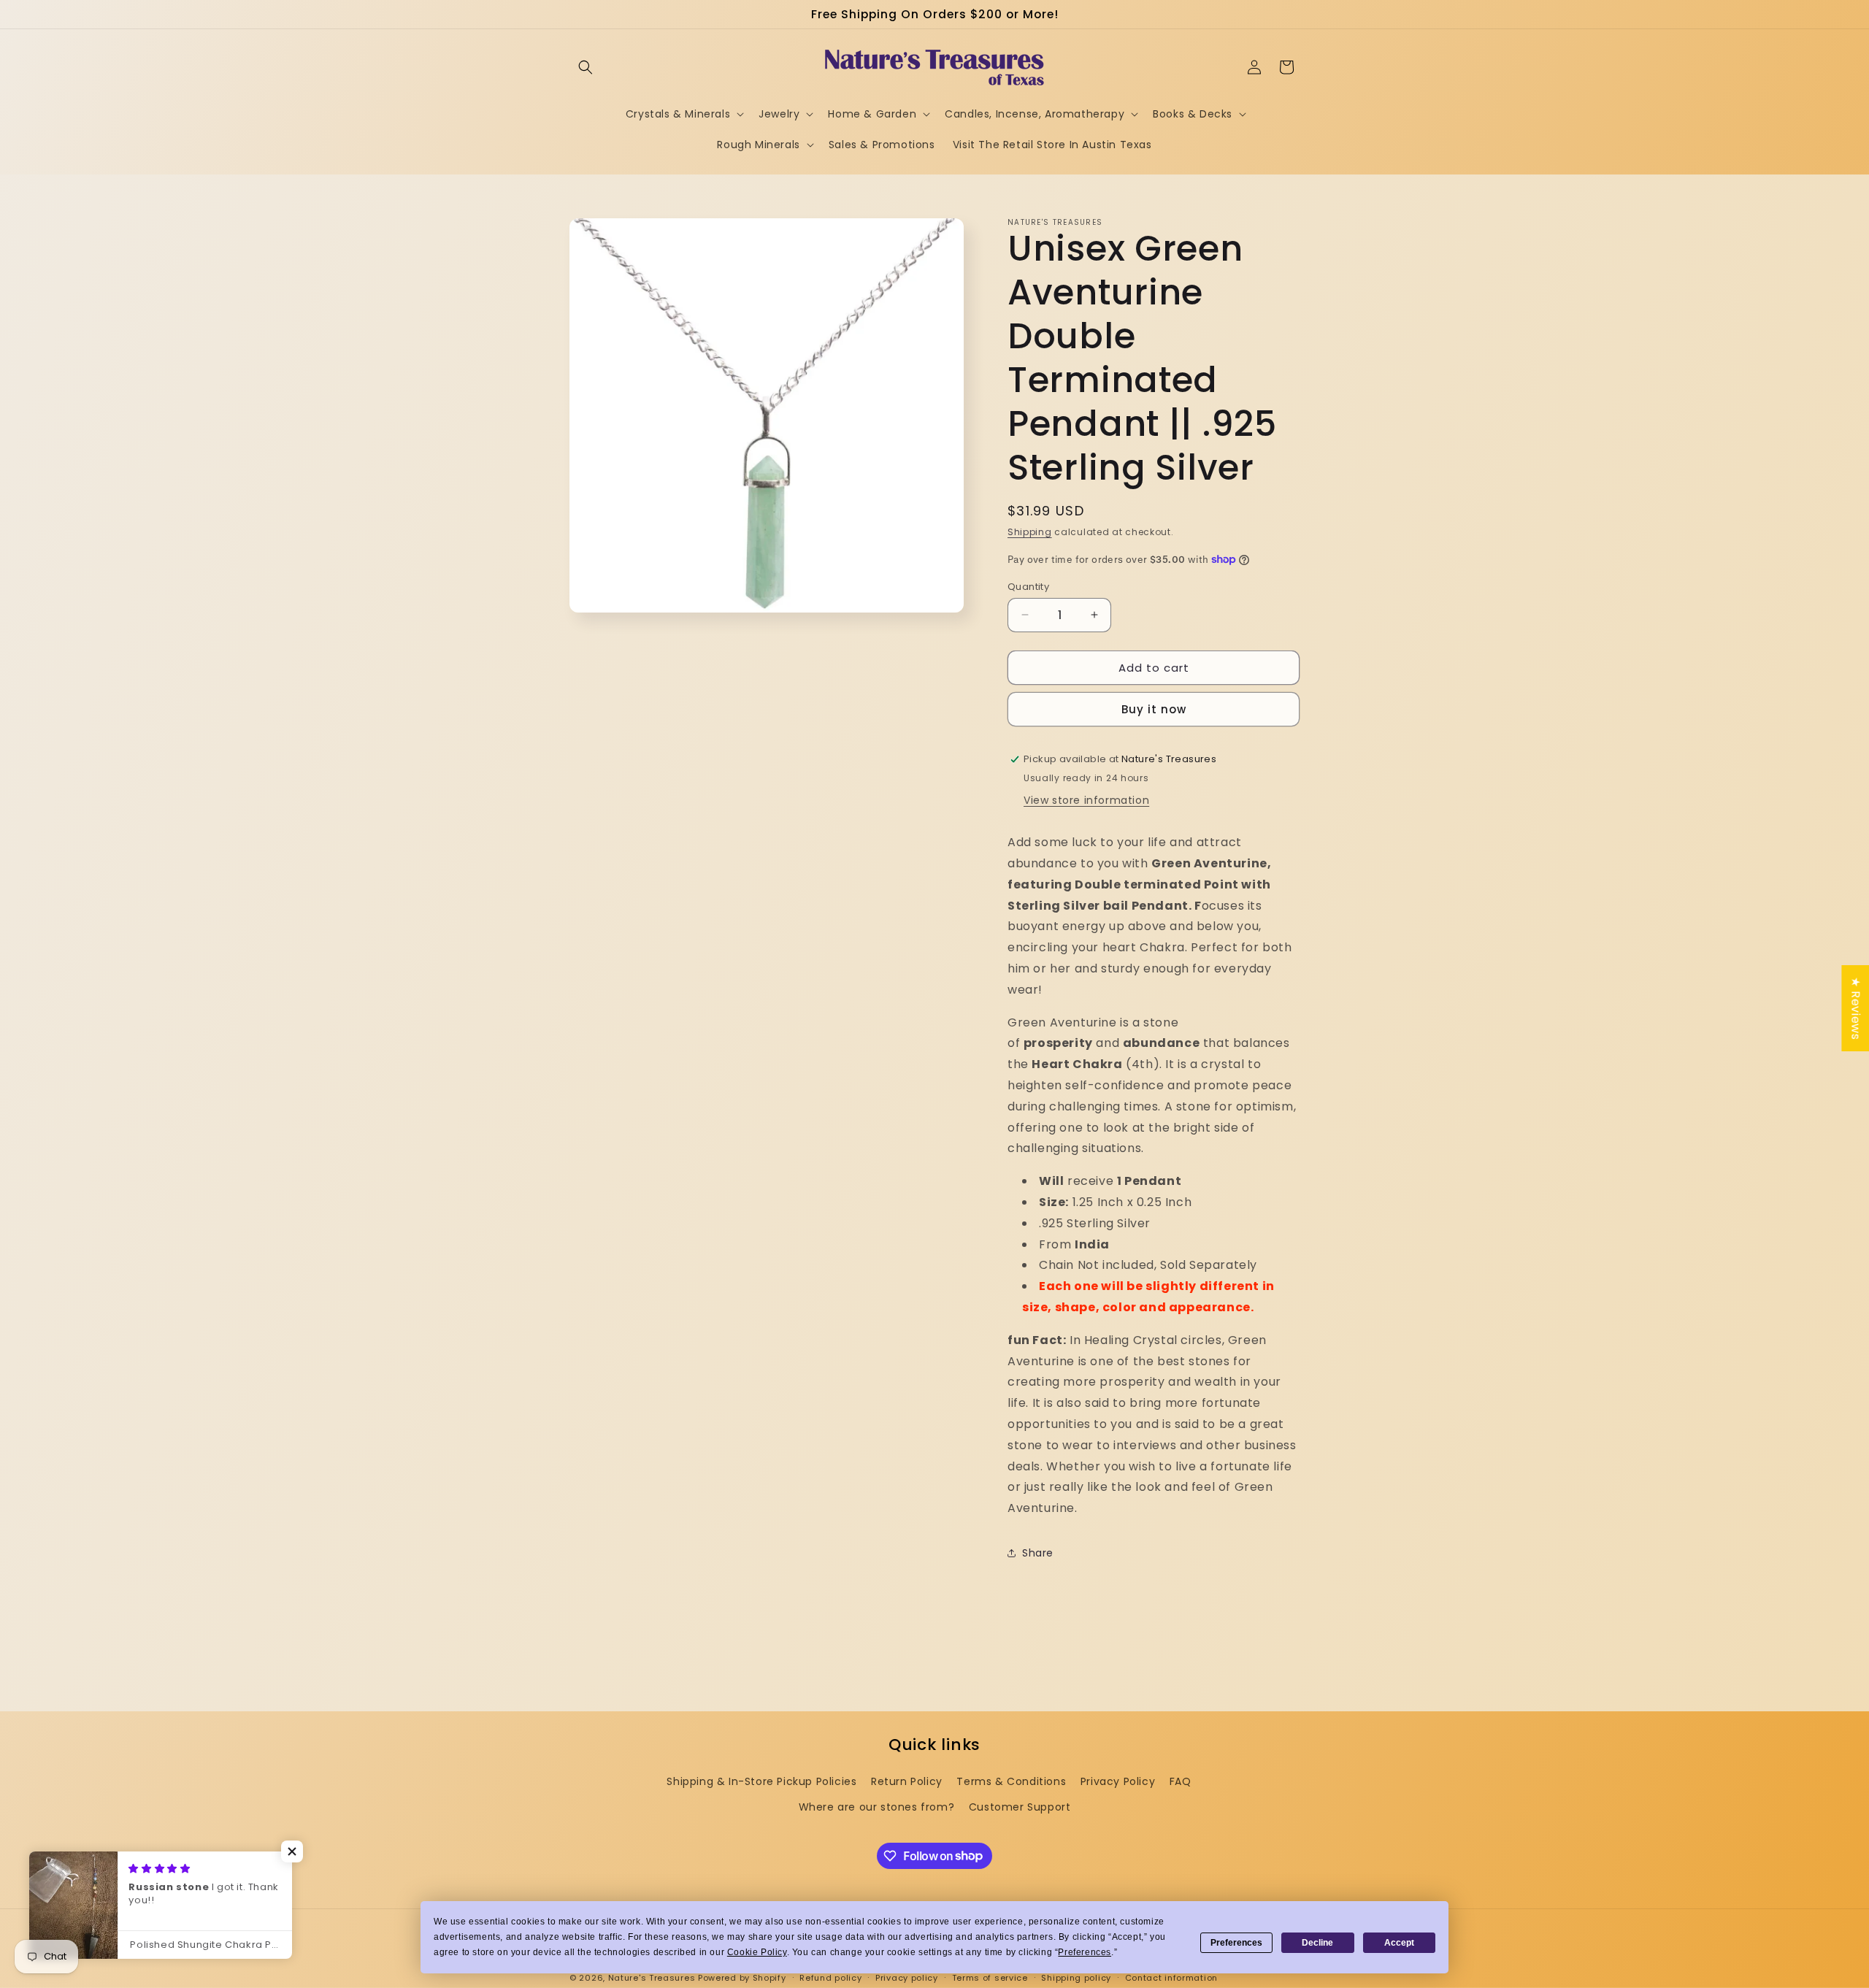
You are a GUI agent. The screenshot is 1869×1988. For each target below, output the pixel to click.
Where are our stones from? (877, 1807)
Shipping (1030, 532)
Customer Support (1020, 1807)
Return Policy (907, 1781)
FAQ (1181, 1781)
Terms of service (990, 1977)
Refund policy (830, 1977)
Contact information (1171, 1977)
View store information (1086, 800)
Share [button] (1038, 1553)
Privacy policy (907, 1977)
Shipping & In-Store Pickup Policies (761, 1781)
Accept (1399, 1943)
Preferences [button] (1085, 1952)
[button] (586, 67)
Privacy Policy (1118, 1781)
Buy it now (1154, 709)
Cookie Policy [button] (757, 1952)
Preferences (1236, 1943)
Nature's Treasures (652, 1978)
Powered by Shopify (742, 1978)
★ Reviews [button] (1855, 1008)
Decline (1317, 1943)
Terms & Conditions (1011, 1781)
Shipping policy (1076, 1977)
